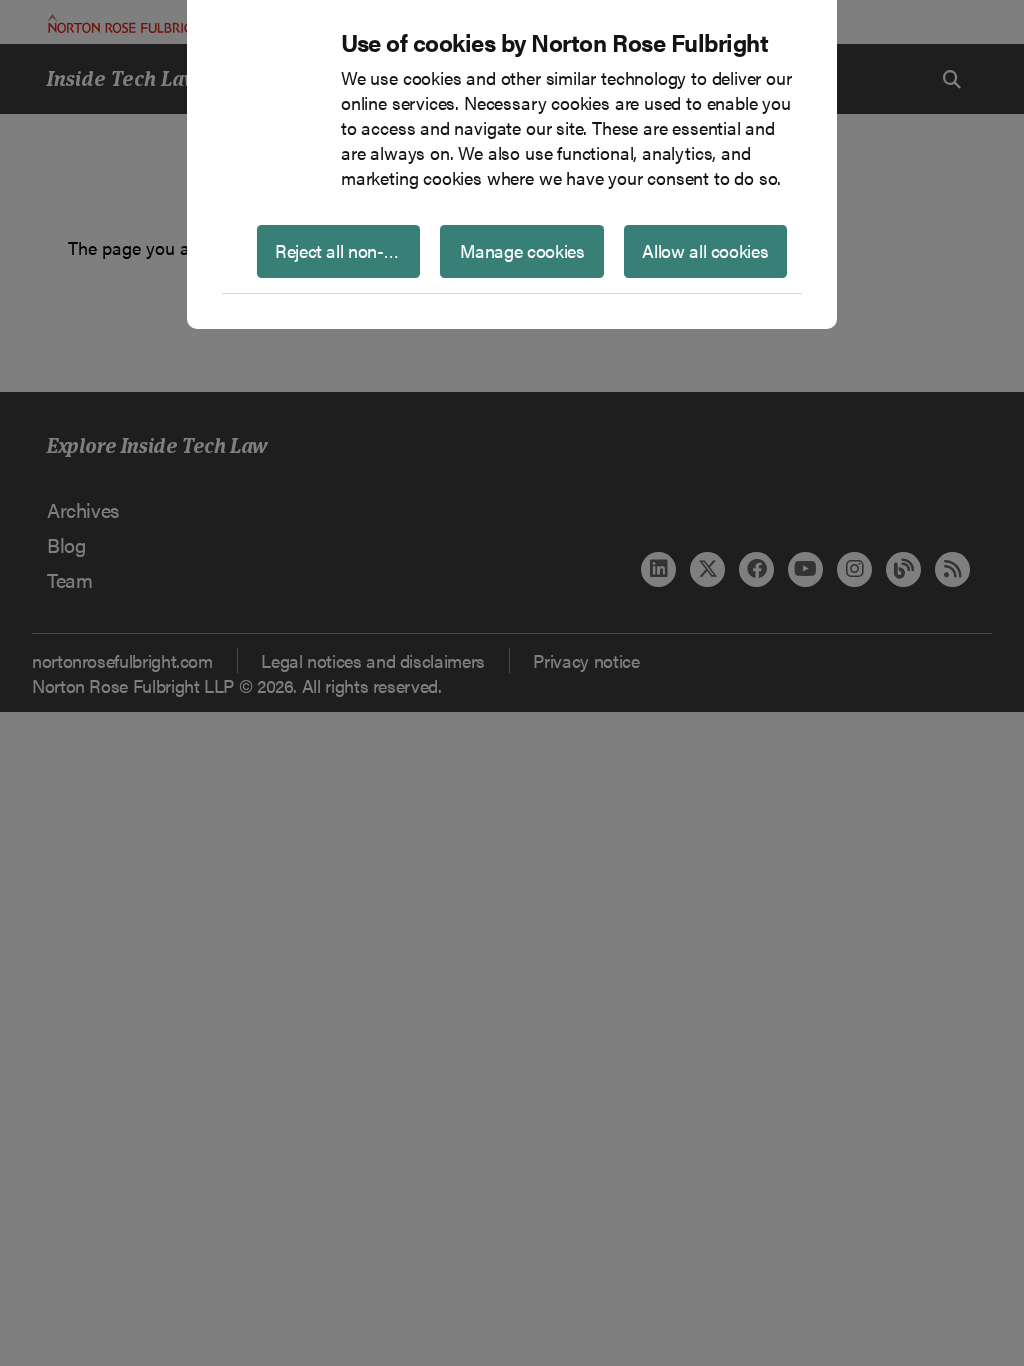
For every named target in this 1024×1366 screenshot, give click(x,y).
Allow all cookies (705, 250)
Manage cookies (522, 250)
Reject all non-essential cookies (347, 250)
